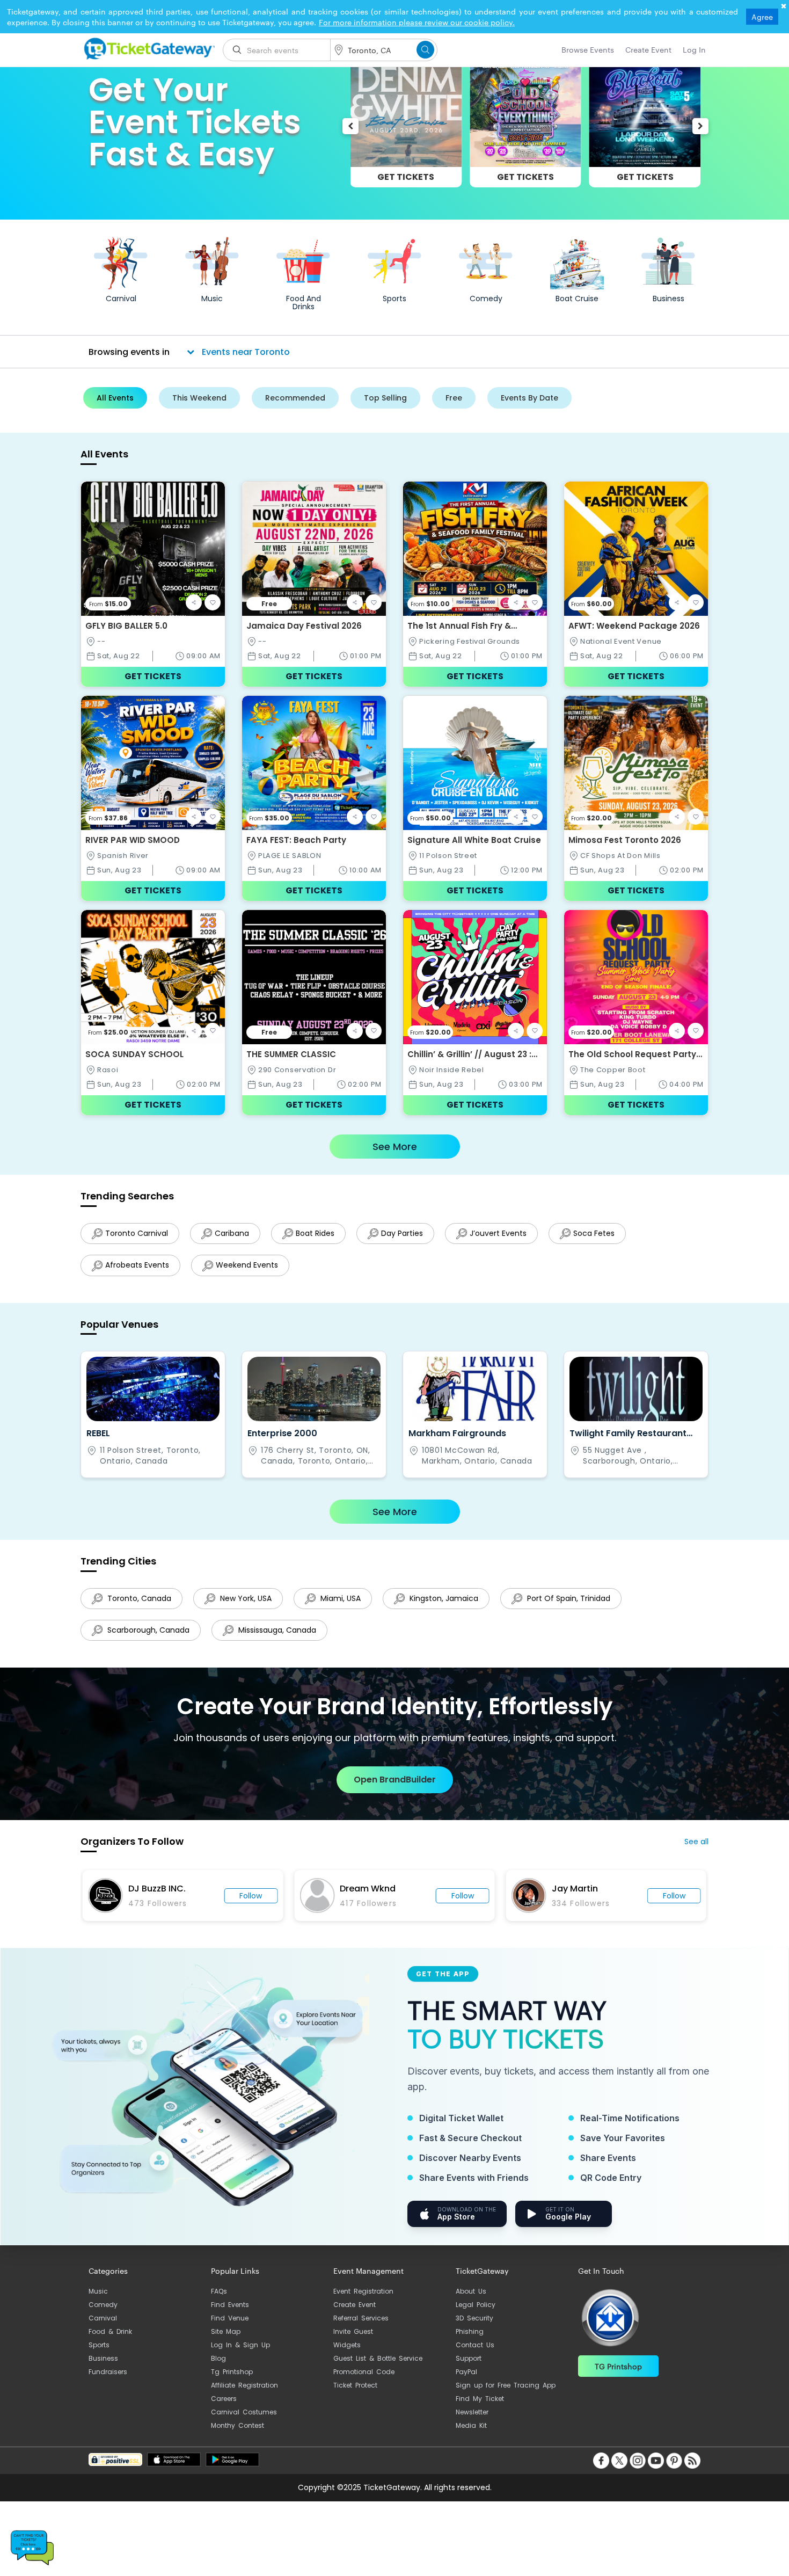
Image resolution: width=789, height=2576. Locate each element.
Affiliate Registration (244, 2396)
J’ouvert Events (509, 1233)
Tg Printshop (232, 2382)
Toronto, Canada (138, 1604)
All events (115, 398)
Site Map (226, 2342)
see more (395, 1147)
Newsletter (472, 2423)
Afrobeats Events (137, 1268)
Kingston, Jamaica (451, 1604)
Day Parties (410, 1233)
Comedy (103, 2315)
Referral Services (361, 2329)
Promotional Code (364, 2382)
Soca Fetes (607, 1233)
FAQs (219, 2302)
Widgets (347, 2356)
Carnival (103, 2329)
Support (469, 2369)
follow (265, 1906)
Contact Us (475, 2356)
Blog (218, 2369)
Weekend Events (250, 1268)
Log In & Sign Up (240, 2356)
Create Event (355, 2315)
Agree (762, 17)
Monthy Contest (238, 2436)
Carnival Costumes (244, 2423)
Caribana (235, 1233)
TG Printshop (618, 2377)
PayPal (466, 2382)
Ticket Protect (355, 2396)
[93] (148, 47)
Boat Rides (320, 1233)
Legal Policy (476, 2315)
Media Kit (471, 2436)
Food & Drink (110, 2342)
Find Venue (230, 2329)
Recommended (295, 398)
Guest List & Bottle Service (378, 2369)
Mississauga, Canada (279, 1638)
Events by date (529, 398)
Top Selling (385, 398)
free (454, 398)
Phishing (470, 2342)
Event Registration (363, 2302)
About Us (471, 2302)
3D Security (474, 2329)
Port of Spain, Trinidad (578, 1604)
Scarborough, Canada (147, 1638)
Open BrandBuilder (395, 1790)
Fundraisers (108, 2382)
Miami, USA (345, 1604)
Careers (224, 2409)
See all (696, 1852)
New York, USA (247, 1604)
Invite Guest (353, 2342)
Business (103, 2369)
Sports (99, 2356)
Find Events (230, 2315)
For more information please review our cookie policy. (417, 22)
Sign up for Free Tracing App (506, 2396)
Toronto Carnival (137, 1233)
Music (98, 2302)
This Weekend (199, 398)
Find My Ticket (480, 2409)
